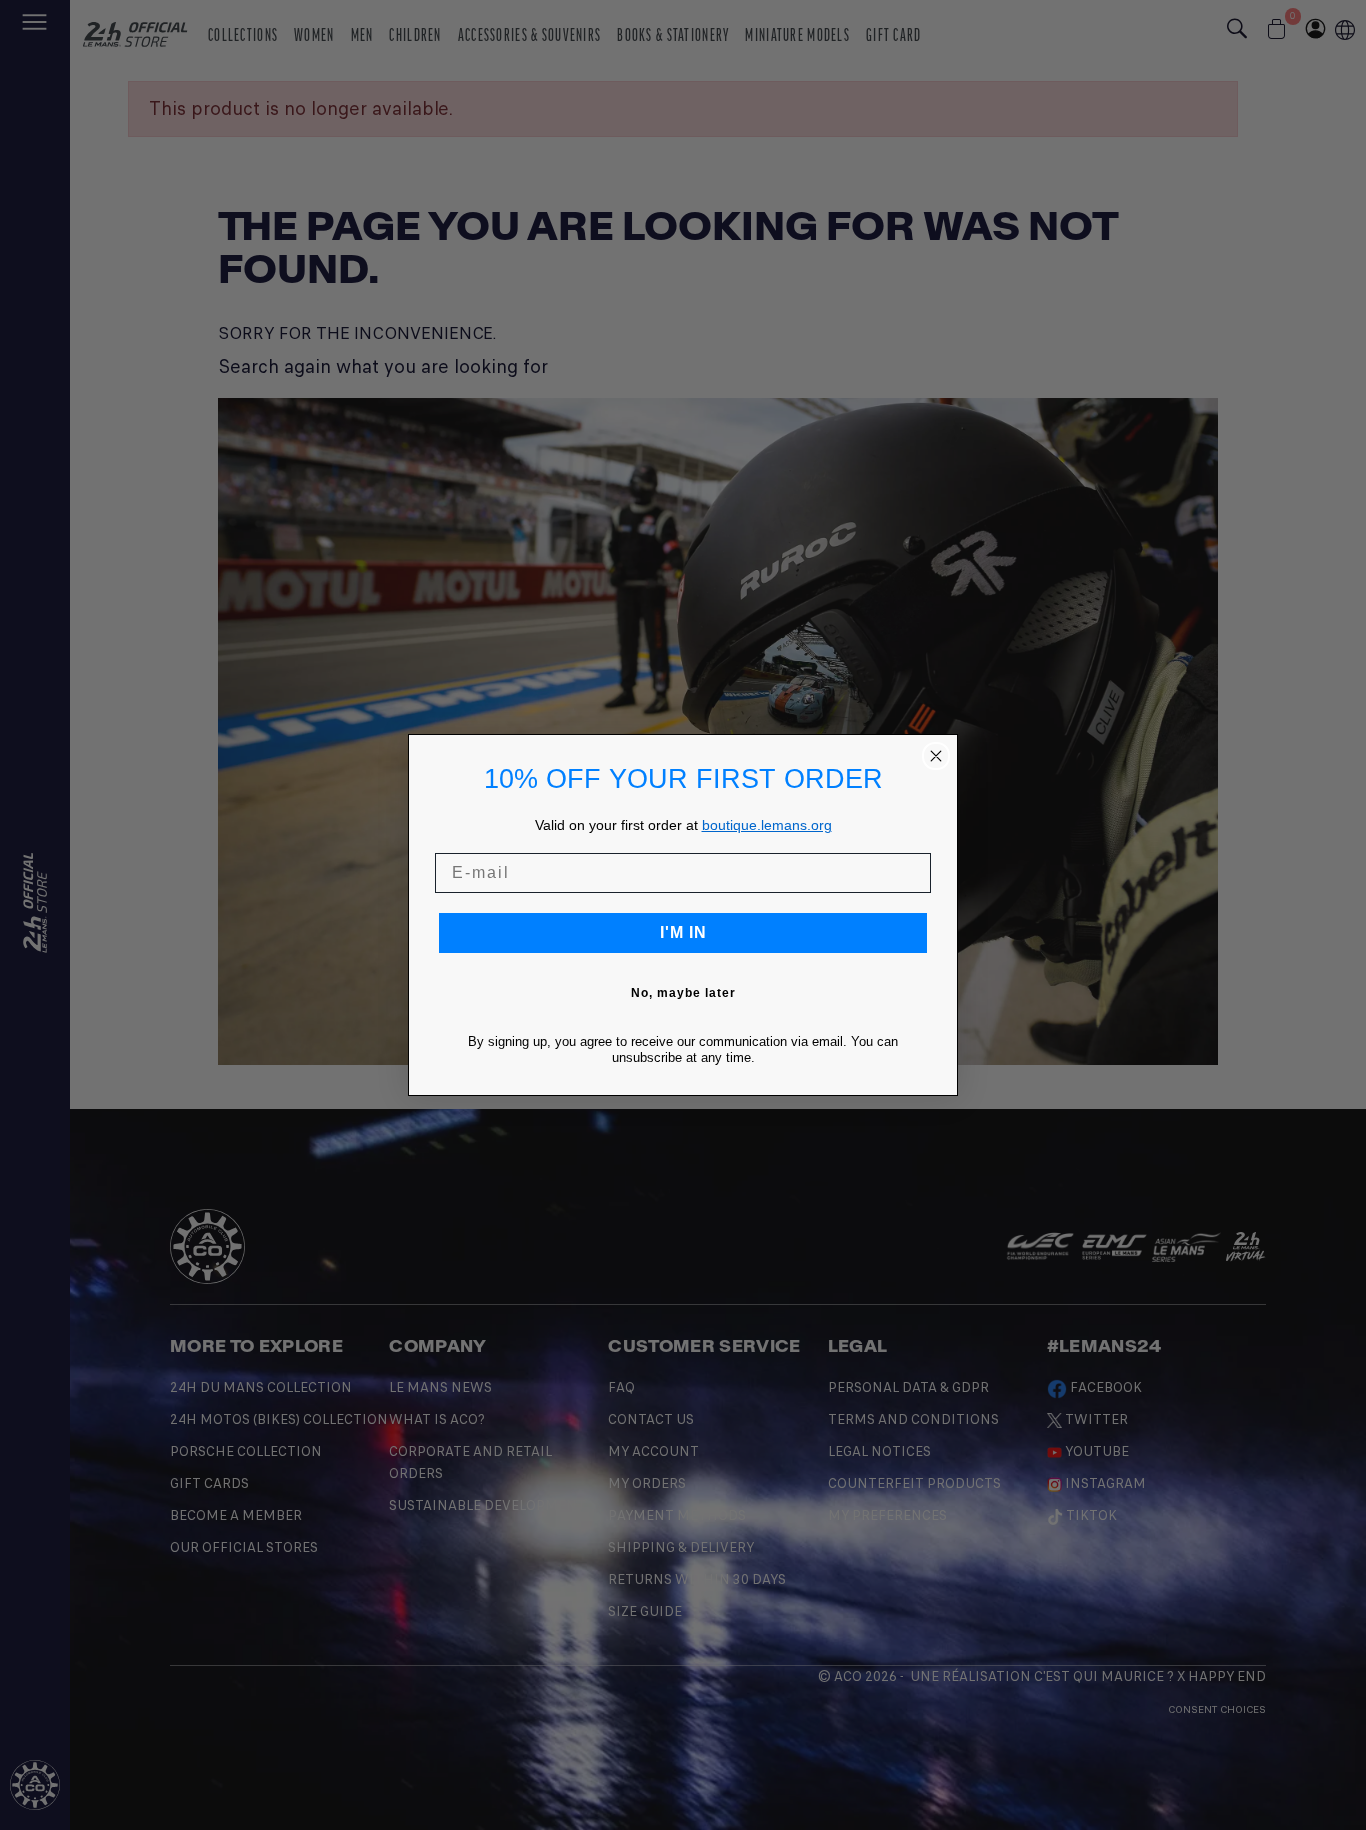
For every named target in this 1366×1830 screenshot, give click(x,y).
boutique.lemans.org (767, 825)
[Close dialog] (936, 756)
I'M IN (683, 932)
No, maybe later (683, 993)
